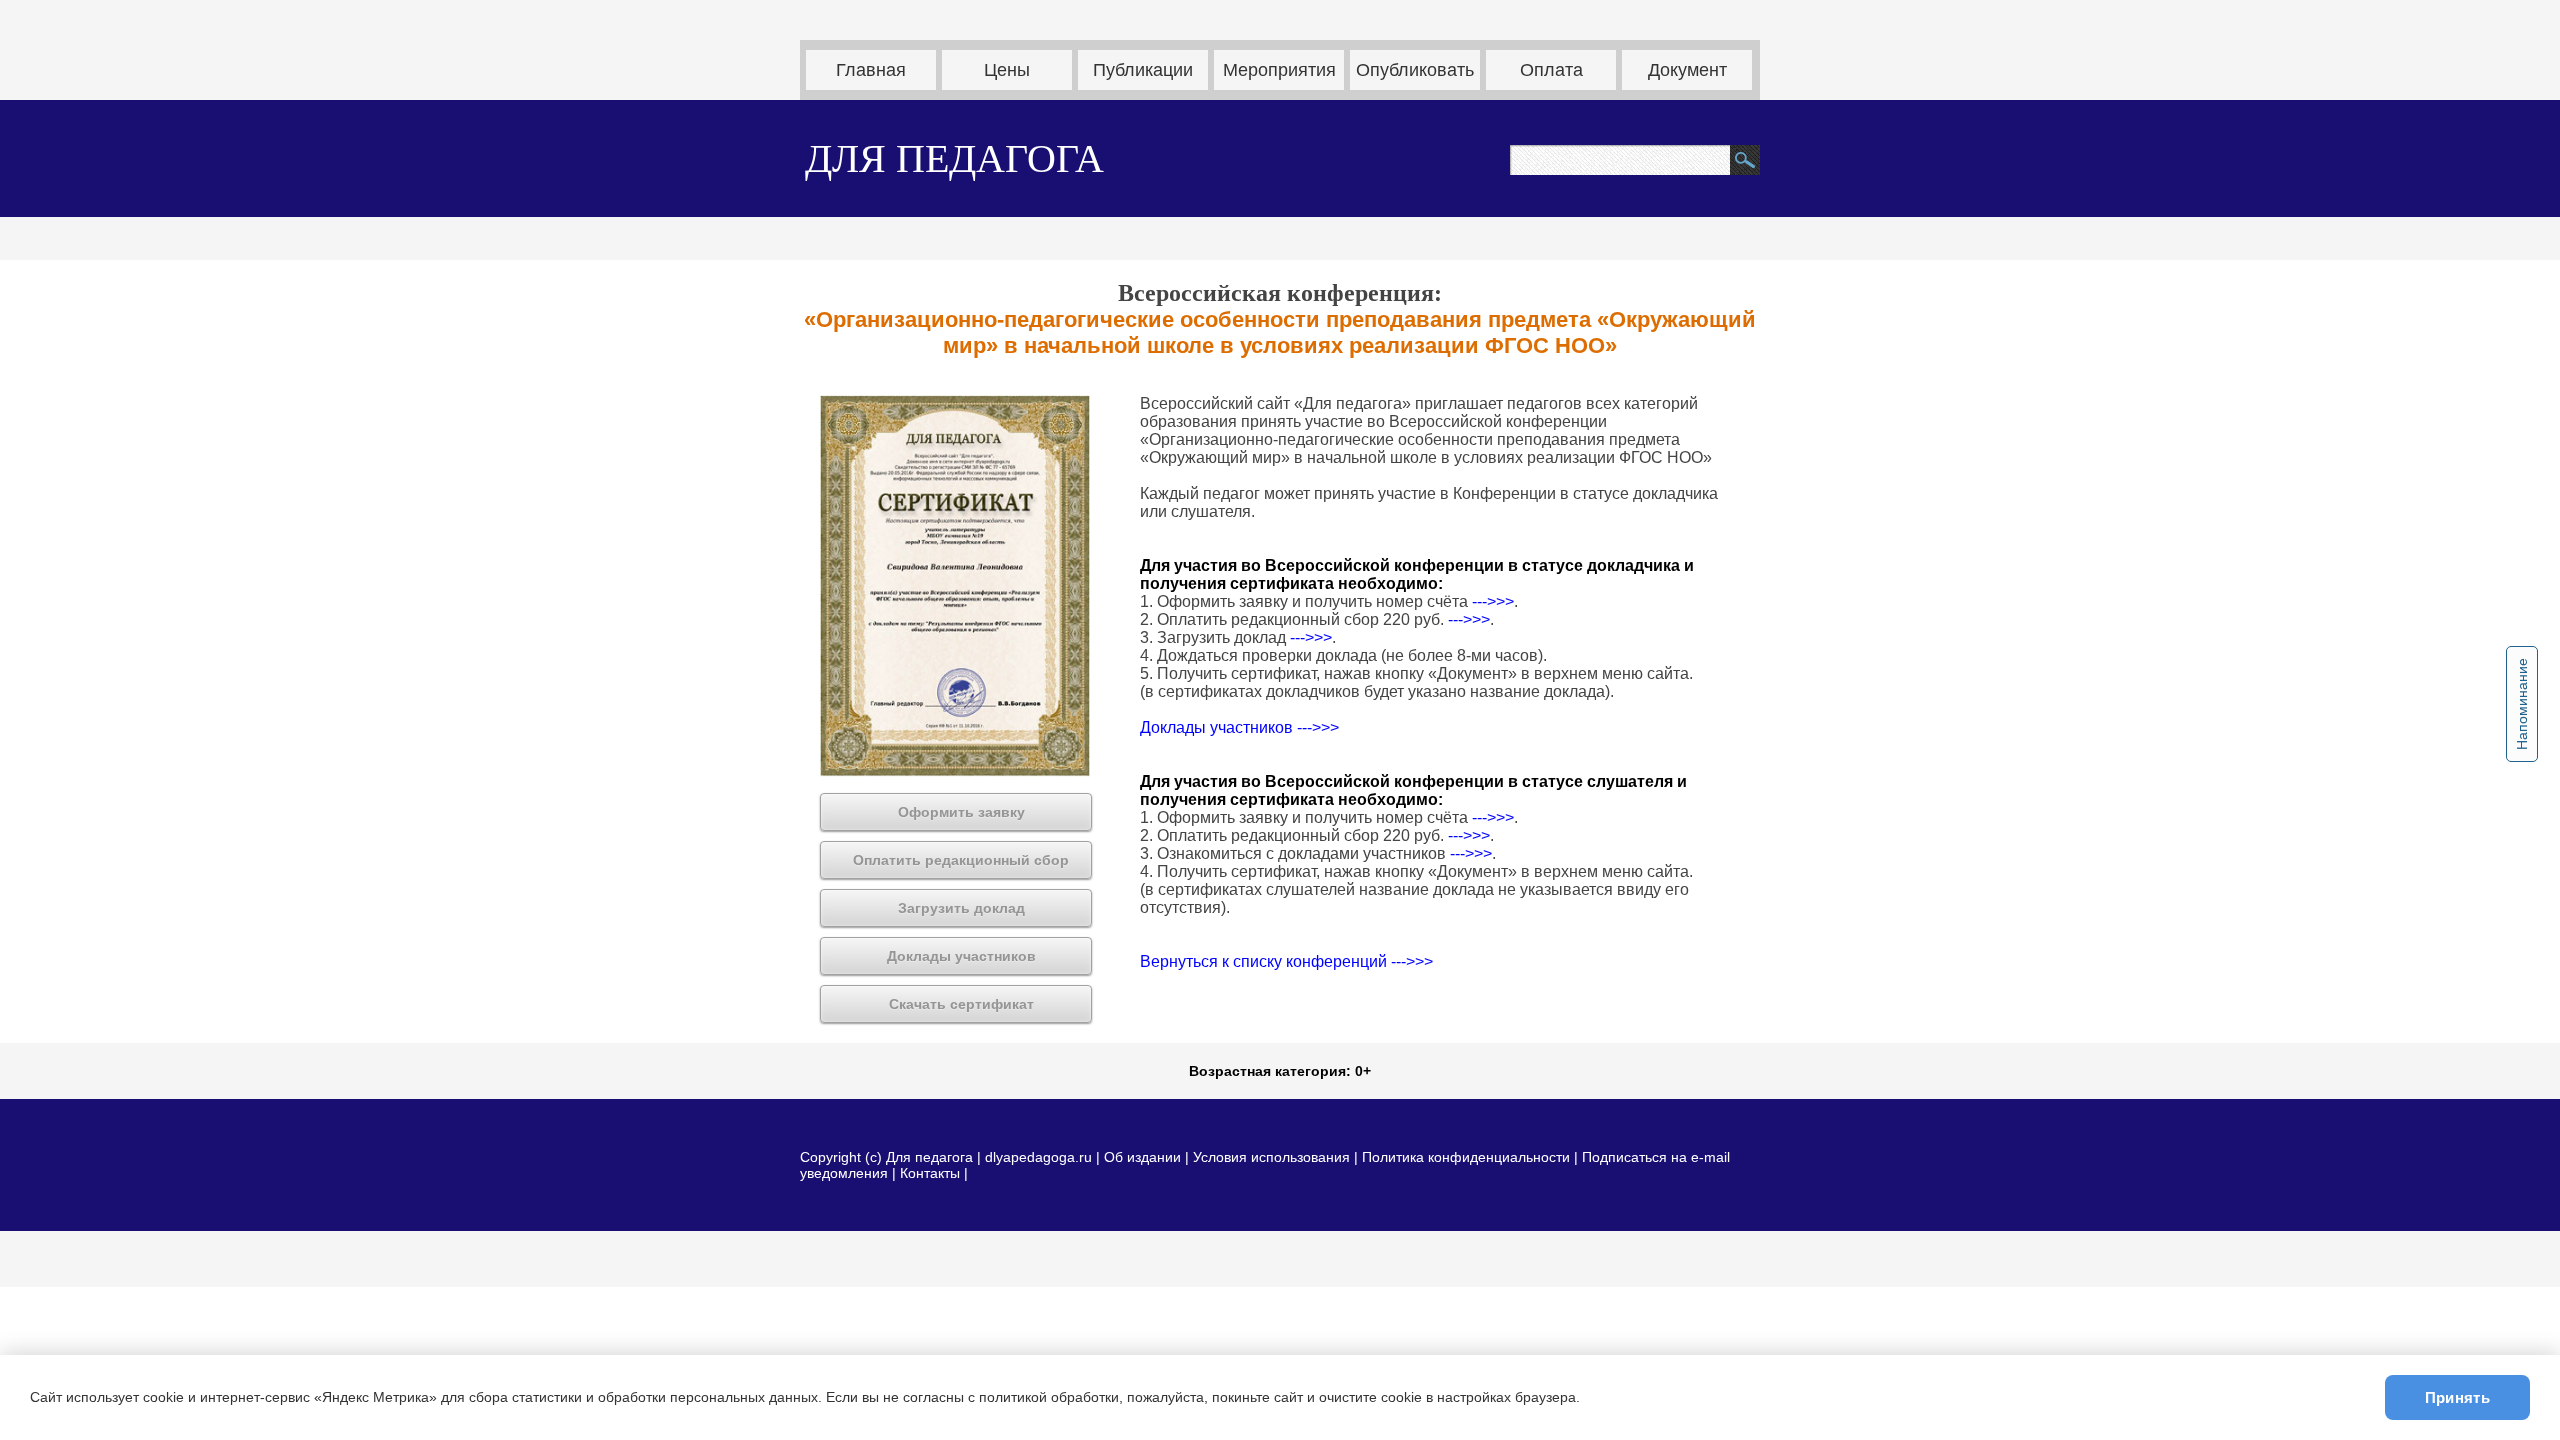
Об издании (1142, 1157)
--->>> (1493, 601)
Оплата (1551, 70)
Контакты (930, 1173)
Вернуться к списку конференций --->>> (1286, 961)
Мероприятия (1279, 70)
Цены (1007, 70)
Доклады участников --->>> (1239, 727)
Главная (871, 70)
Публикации (1143, 70)
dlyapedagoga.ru (1040, 1157)
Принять (2457, 1397)
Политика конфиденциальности (1466, 1157)
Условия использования (1271, 1157)
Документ (1687, 70)
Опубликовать (1415, 70)
